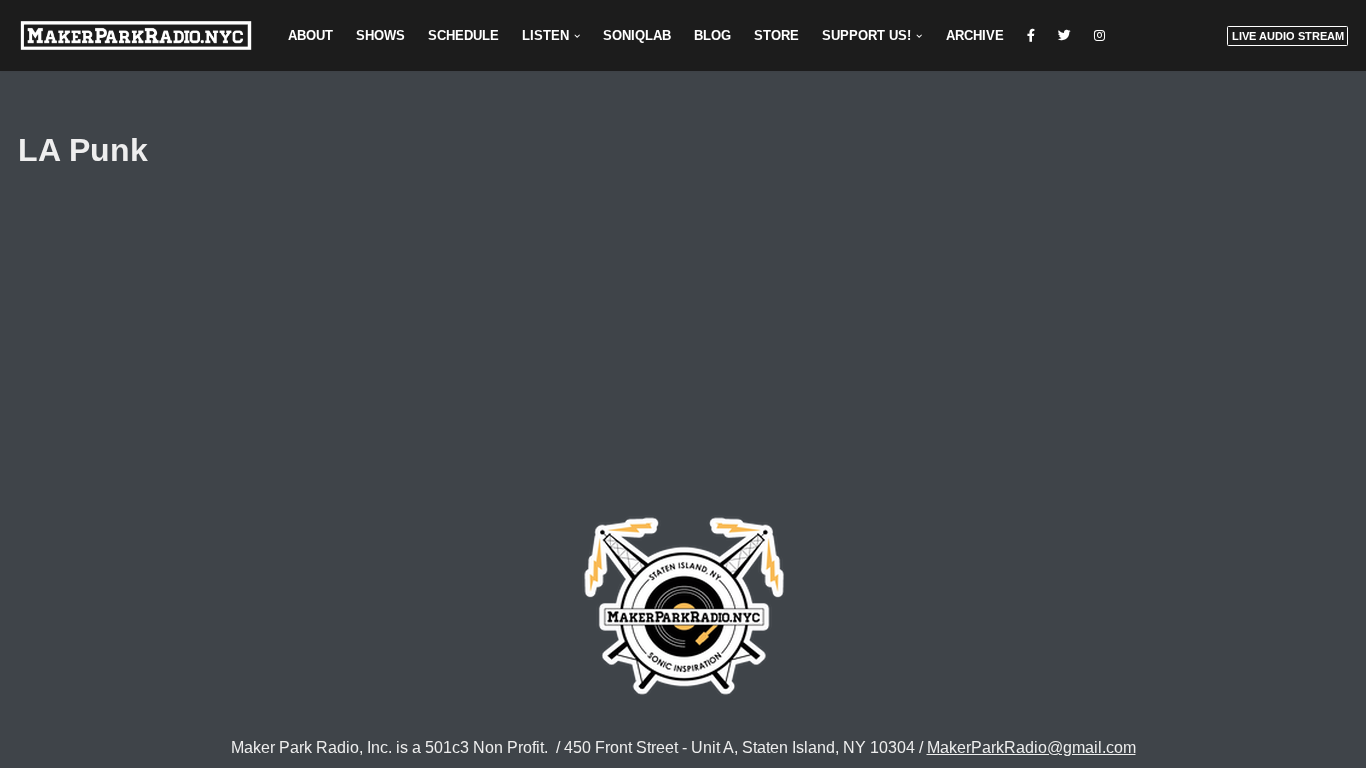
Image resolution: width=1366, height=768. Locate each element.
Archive (975, 35)
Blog (712, 35)
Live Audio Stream (1288, 36)
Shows (380, 35)
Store (776, 35)
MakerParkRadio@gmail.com (1031, 747)
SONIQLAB (637, 35)
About (310, 35)
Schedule (463, 35)
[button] (577, 36)
